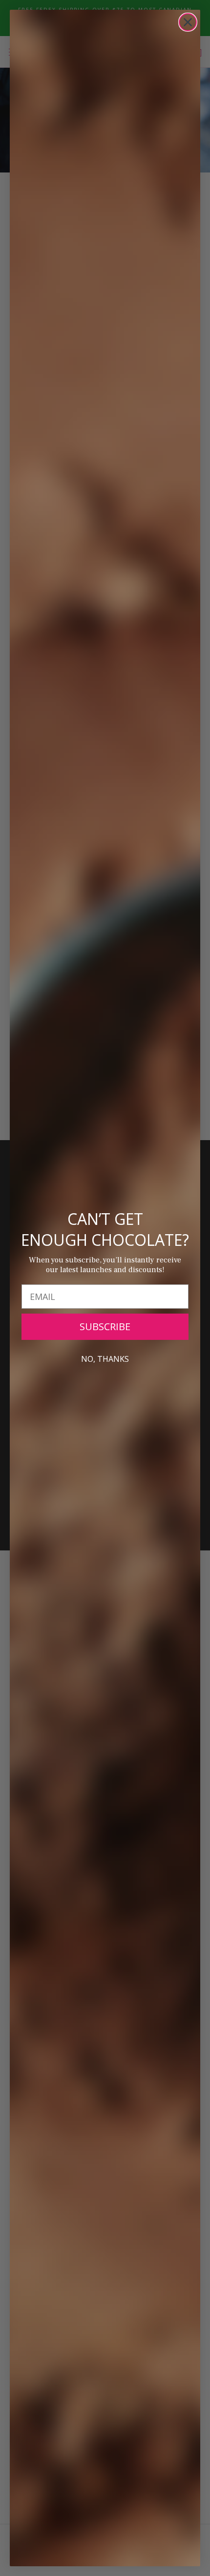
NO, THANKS (105, 1359)
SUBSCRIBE (105, 1326)
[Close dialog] (188, 22)
